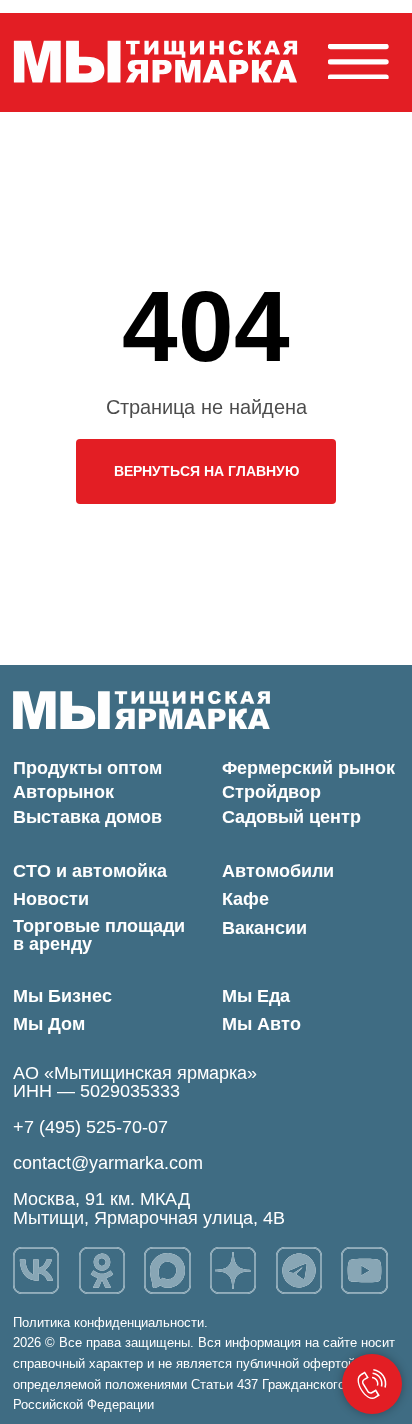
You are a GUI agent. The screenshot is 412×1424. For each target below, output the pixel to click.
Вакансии (264, 928)
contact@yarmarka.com (108, 1163)
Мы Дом (49, 1024)
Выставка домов (87, 817)
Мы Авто (261, 1024)
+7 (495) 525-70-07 (90, 1127)
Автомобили (278, 871)
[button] (358, 62)
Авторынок (63, 792)
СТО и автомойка (90, 871)
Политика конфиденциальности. (110, 1322)
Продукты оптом (87, 768)
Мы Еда (256, 996)
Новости (51, 899)
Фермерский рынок (308, 768)
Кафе (245, 899)
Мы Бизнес (62, 996)
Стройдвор (271, 792)
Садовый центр (291, 817)
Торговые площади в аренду (99, 935)
